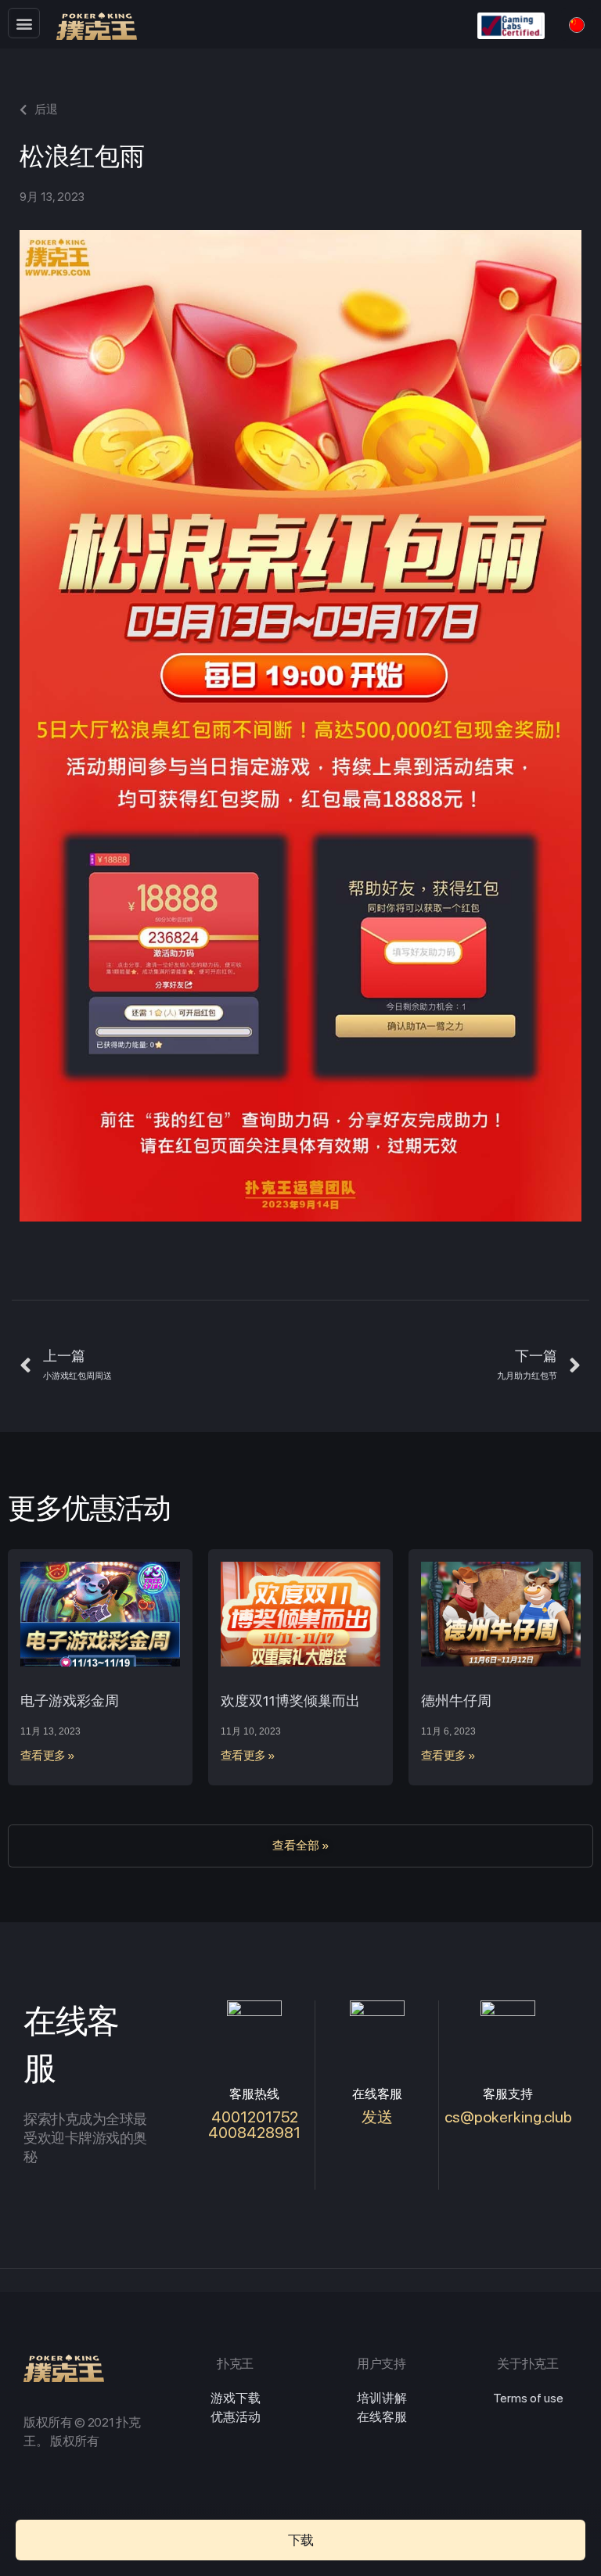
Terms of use (528, 2398)
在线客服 (382, 2417)
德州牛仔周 (456, 1701)
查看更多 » (48, 1756)
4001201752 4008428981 (254, 2125)
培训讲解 (382, 2398)
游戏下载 (236, 2398)
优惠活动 (236, 2417)
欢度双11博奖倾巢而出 (290, 1701)
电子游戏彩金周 (70, 1701)
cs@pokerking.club (508, 2117)
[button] (24, 23)
